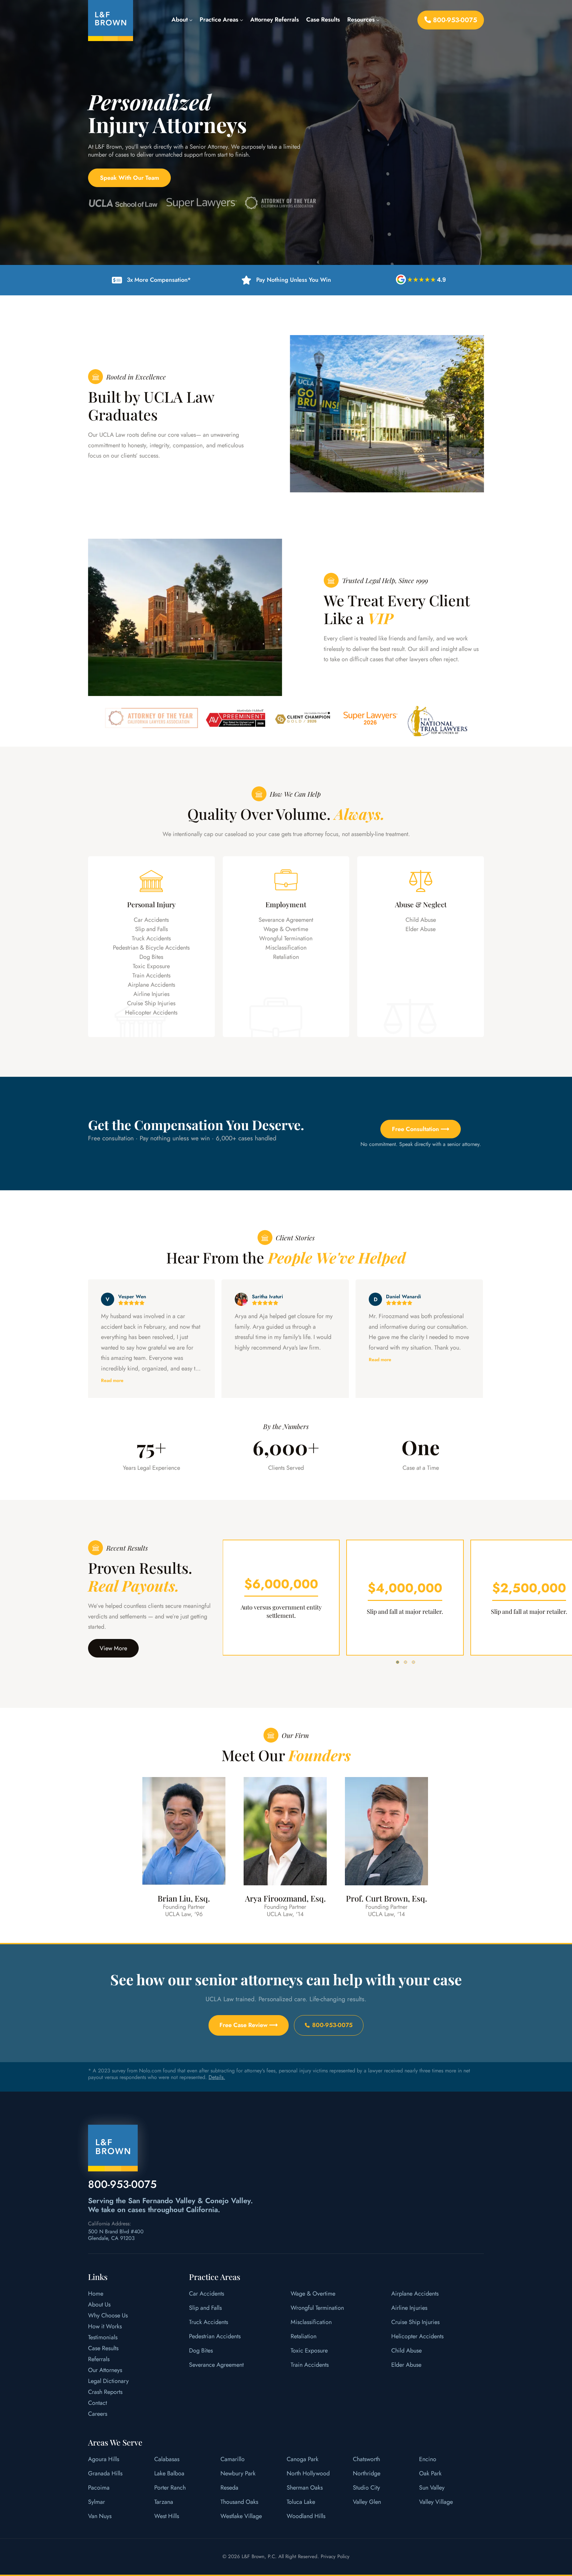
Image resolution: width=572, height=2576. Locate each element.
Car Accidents (151, 920)
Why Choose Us (108, 2315)
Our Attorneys (105, 2370)
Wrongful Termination (286, 938)
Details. (217, 2078)
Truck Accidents (151, 938)
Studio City (366, 2488)
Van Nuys (100, 2516)
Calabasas (167, 2459)
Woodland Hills (306, 2516)
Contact (97, 2403)
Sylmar (96, 2502)
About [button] (180, 20)
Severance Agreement (286, 920)
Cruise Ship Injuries (151, 1003)
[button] (398, 1662)
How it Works (105, 2326)
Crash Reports (105, 2392)
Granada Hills (105, 2473)
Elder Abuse (421, 929)
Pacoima (99, 2488)
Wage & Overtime (286, 929)
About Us (99, 2304)
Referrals (99, 2359)
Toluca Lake (301, 2502)
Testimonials (103, 2337)
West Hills (167, 2516)
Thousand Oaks (239, 2502)
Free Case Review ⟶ (249, 2025)
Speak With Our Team (130, 178)
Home (96, 2294)
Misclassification (286, 948)
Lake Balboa (169, 2473)
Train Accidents (151, 975)
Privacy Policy (335, 2556)
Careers (98, 2414)
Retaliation (286, 957)
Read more (246, 1360)
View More (113, 1648)
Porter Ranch (170, 2488)
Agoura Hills (104, 2459)
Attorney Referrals (275, 20)
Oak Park (430, 2473)
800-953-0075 (454, 20)
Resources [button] (362, 20)
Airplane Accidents (151, 985)
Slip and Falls (151, 929)
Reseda (229, 2488)
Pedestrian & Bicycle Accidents (151, 948)
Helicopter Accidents (151, 1013)
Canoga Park (303, 2459)
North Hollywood (308, 2473)
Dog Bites (151, 957)
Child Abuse (421, 920)
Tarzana (164, 2502)
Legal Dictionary (108, 2381)
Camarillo (233, 2459)
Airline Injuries (151, 994)
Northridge (367, 2473)
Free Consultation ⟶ (421, 1129)
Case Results (323, 20)
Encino (428, 2459)
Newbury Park (238, 2473)
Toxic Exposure (151, 966)
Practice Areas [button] (220, 20)
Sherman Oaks (305, 2488)
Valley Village (436, 2502)
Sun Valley (432, 2488)
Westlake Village (241, 2516)
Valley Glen (367, 2502)
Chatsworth (366, 2459)
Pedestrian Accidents (215, 2336)
